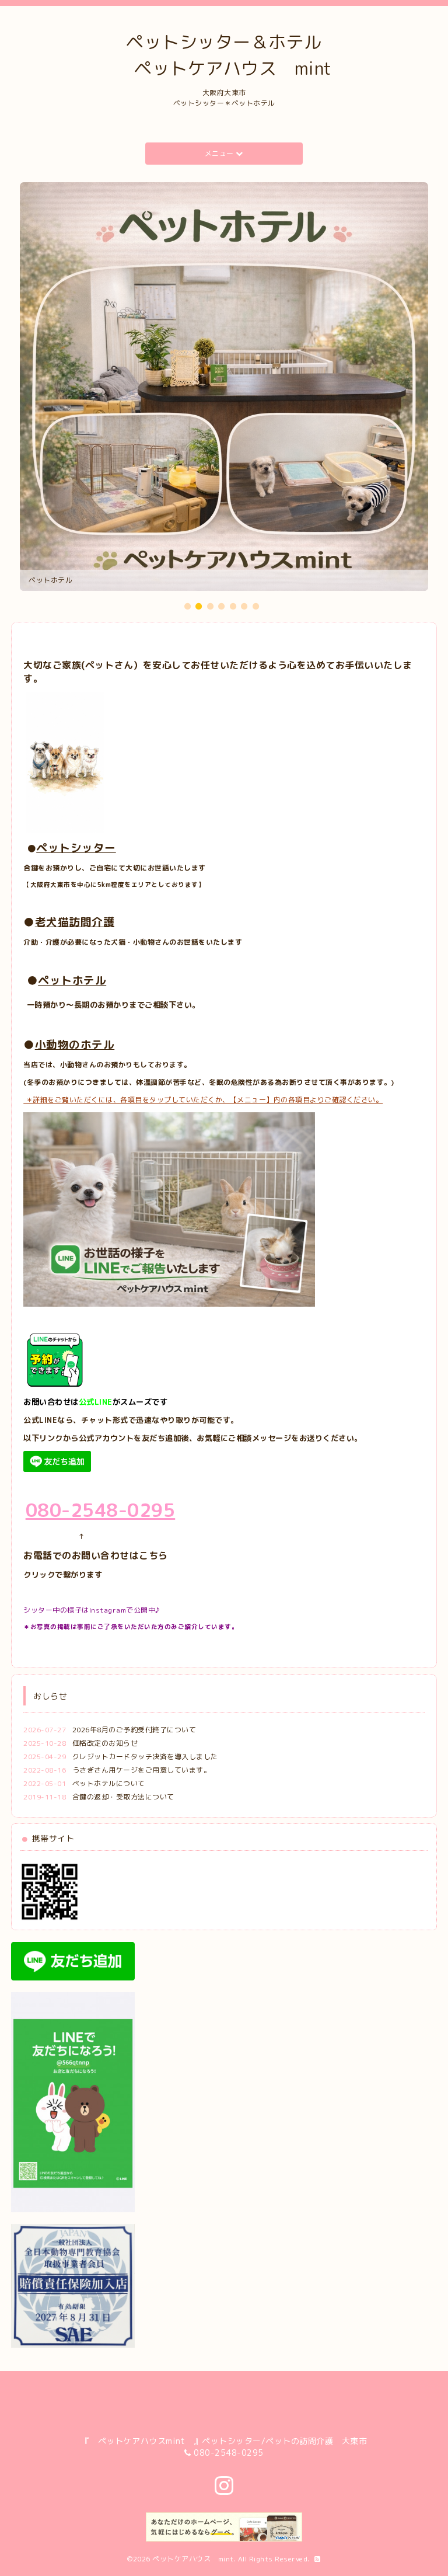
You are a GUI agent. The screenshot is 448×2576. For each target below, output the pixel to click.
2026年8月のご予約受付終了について (134, 1730)
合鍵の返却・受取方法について (123, 1797)
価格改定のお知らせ (105, 1743)
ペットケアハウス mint (193, 2559)
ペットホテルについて (109, 1783)
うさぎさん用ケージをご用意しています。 (142, 1770)
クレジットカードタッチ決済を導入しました (145, 1757)
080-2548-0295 (229, 2453)
